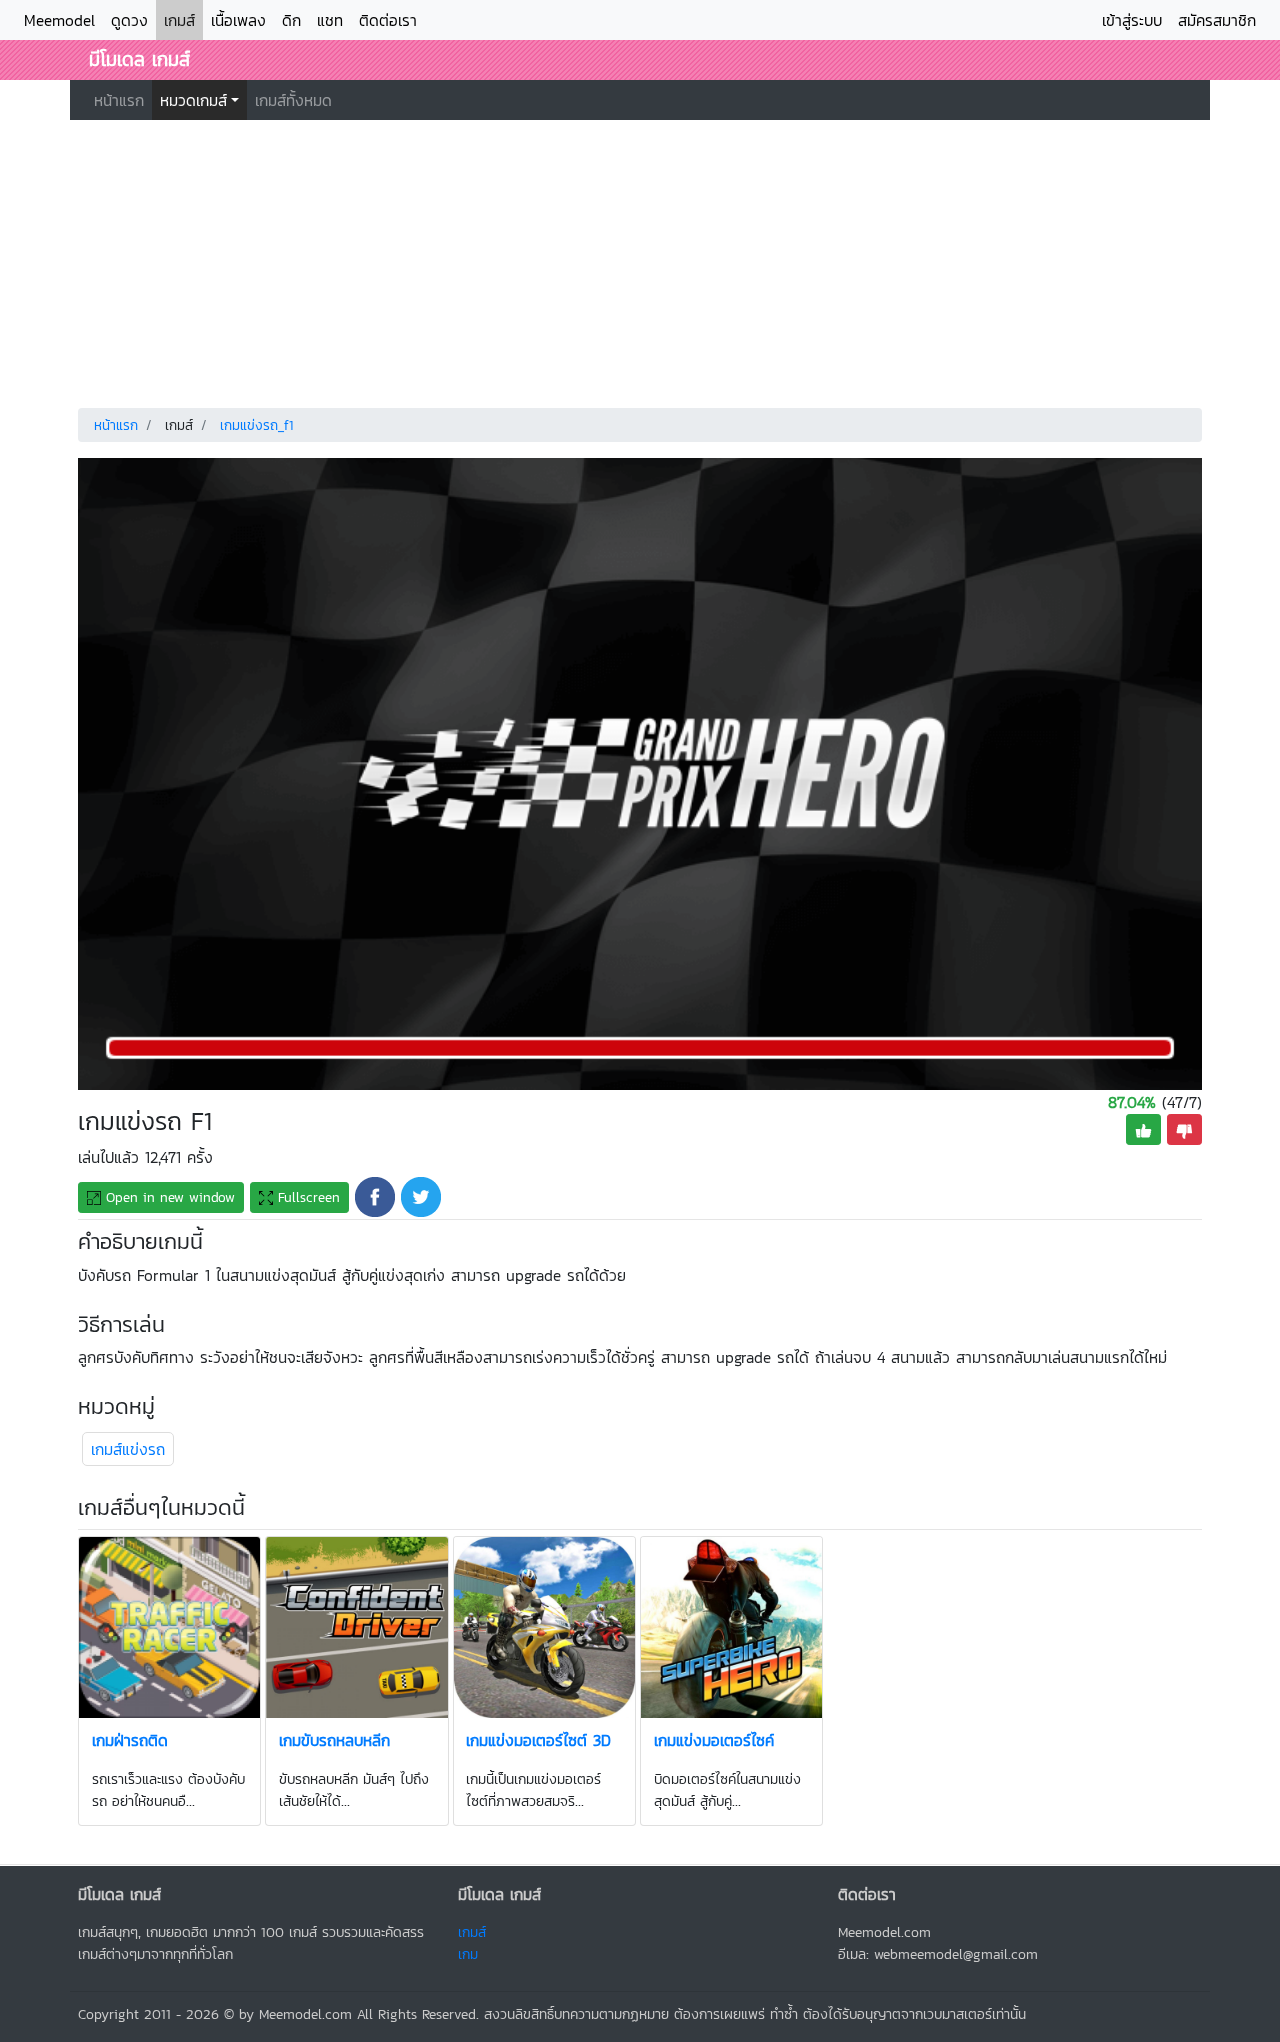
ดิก (291, 20)
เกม (468, 1954)
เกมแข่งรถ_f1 (257, 425)
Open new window (168, 1197)
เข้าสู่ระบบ (1132, 20)
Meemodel (59, 20)
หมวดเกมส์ (193, 100)
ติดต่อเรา (388, 20)
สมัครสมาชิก (1217, 20)
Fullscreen (306, 1197)
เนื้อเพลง (238, 20)
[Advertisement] (640, 260)
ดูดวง (129, 20)
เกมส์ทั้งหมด (293, 100)
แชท (330, 20)
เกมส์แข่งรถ (128, 1449)
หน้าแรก (119, 100)
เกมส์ (179, 20)
